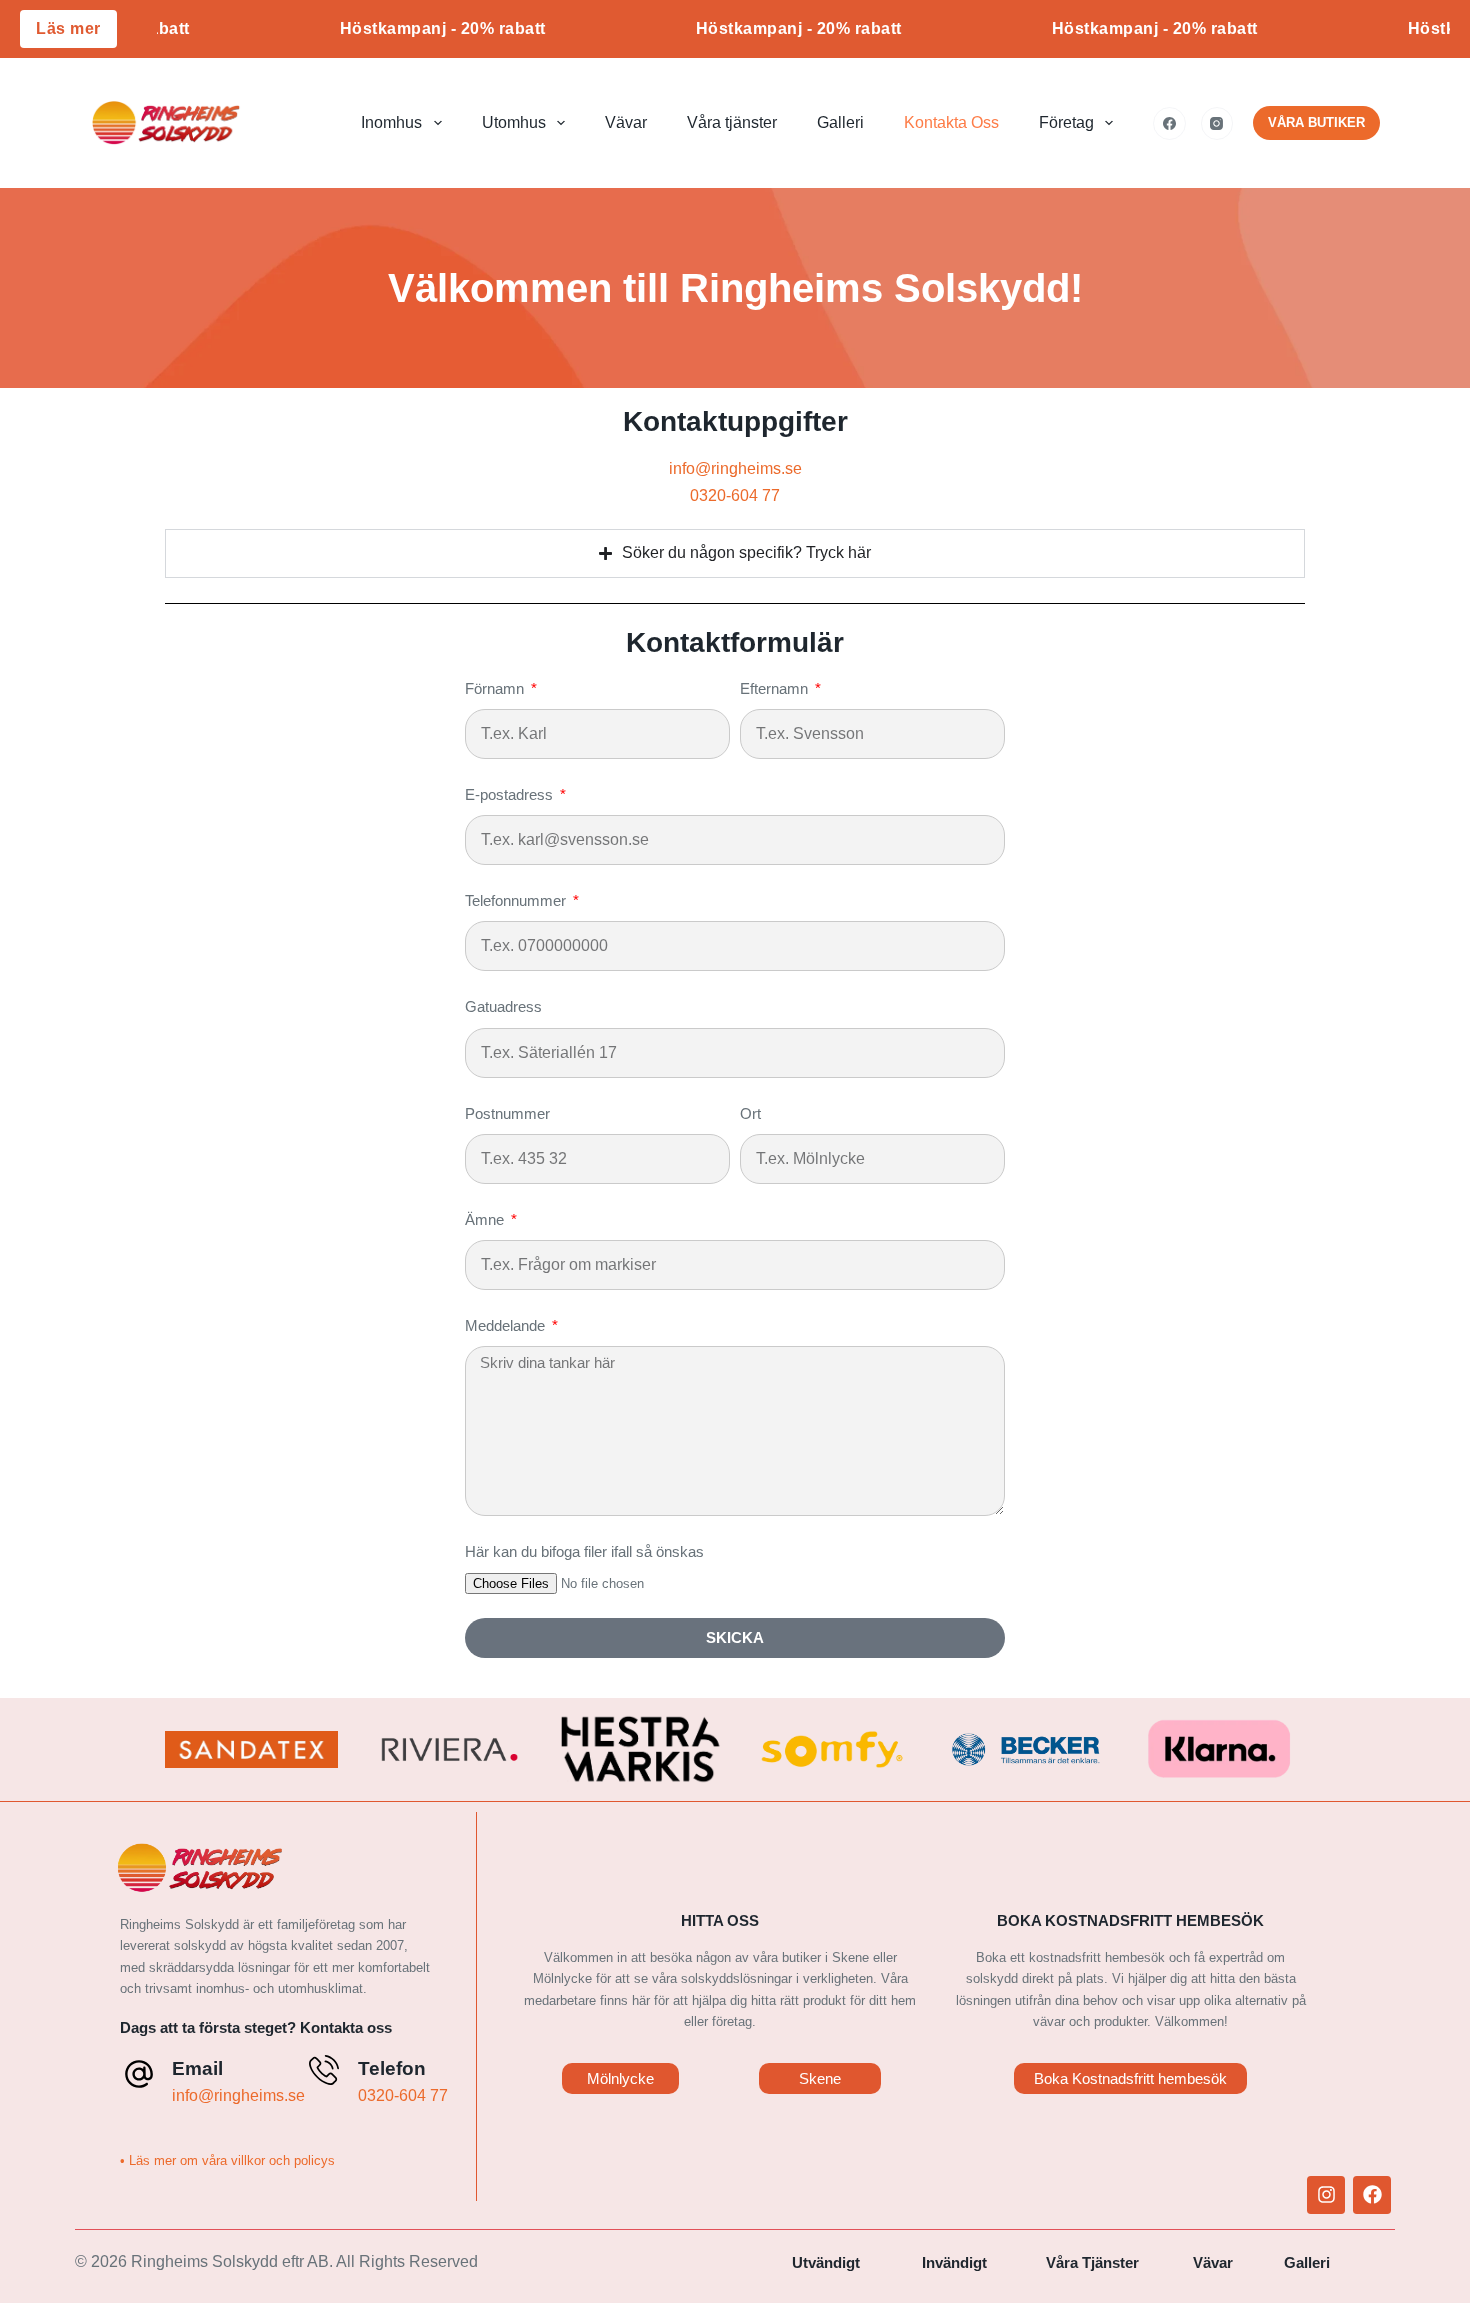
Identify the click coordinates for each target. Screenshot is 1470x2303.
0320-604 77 (735, 495)
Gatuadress (503, 1006)
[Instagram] (1217, 123)
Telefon (392, 2068)
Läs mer (68, 28)
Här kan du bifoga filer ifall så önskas (584, 1551)
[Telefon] (324, 2070)
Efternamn (776, 688)
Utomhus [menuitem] (514, 122)
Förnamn (496, 688)
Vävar (1213, 2262)
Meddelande (507, 1325)
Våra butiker (1316, 122)
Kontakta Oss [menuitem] (951, 122)
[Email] (139, 2074)
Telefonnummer (517, 900)
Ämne (486, 1219)
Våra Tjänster (1092, 2262)
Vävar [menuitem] (626, 122)
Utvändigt (826, 2262)
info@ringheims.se (735, 468)
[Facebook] (1169, 123)
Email (197, 2068)
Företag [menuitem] (1066, 122)
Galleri (1307, 2262)
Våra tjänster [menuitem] (732, 122)
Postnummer (507, 1113)
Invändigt (954, 2262)
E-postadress (511, 794)
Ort (750, 1113)
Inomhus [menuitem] (391, 122)
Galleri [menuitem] (840, 122)
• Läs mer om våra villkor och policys (227, 2160)
